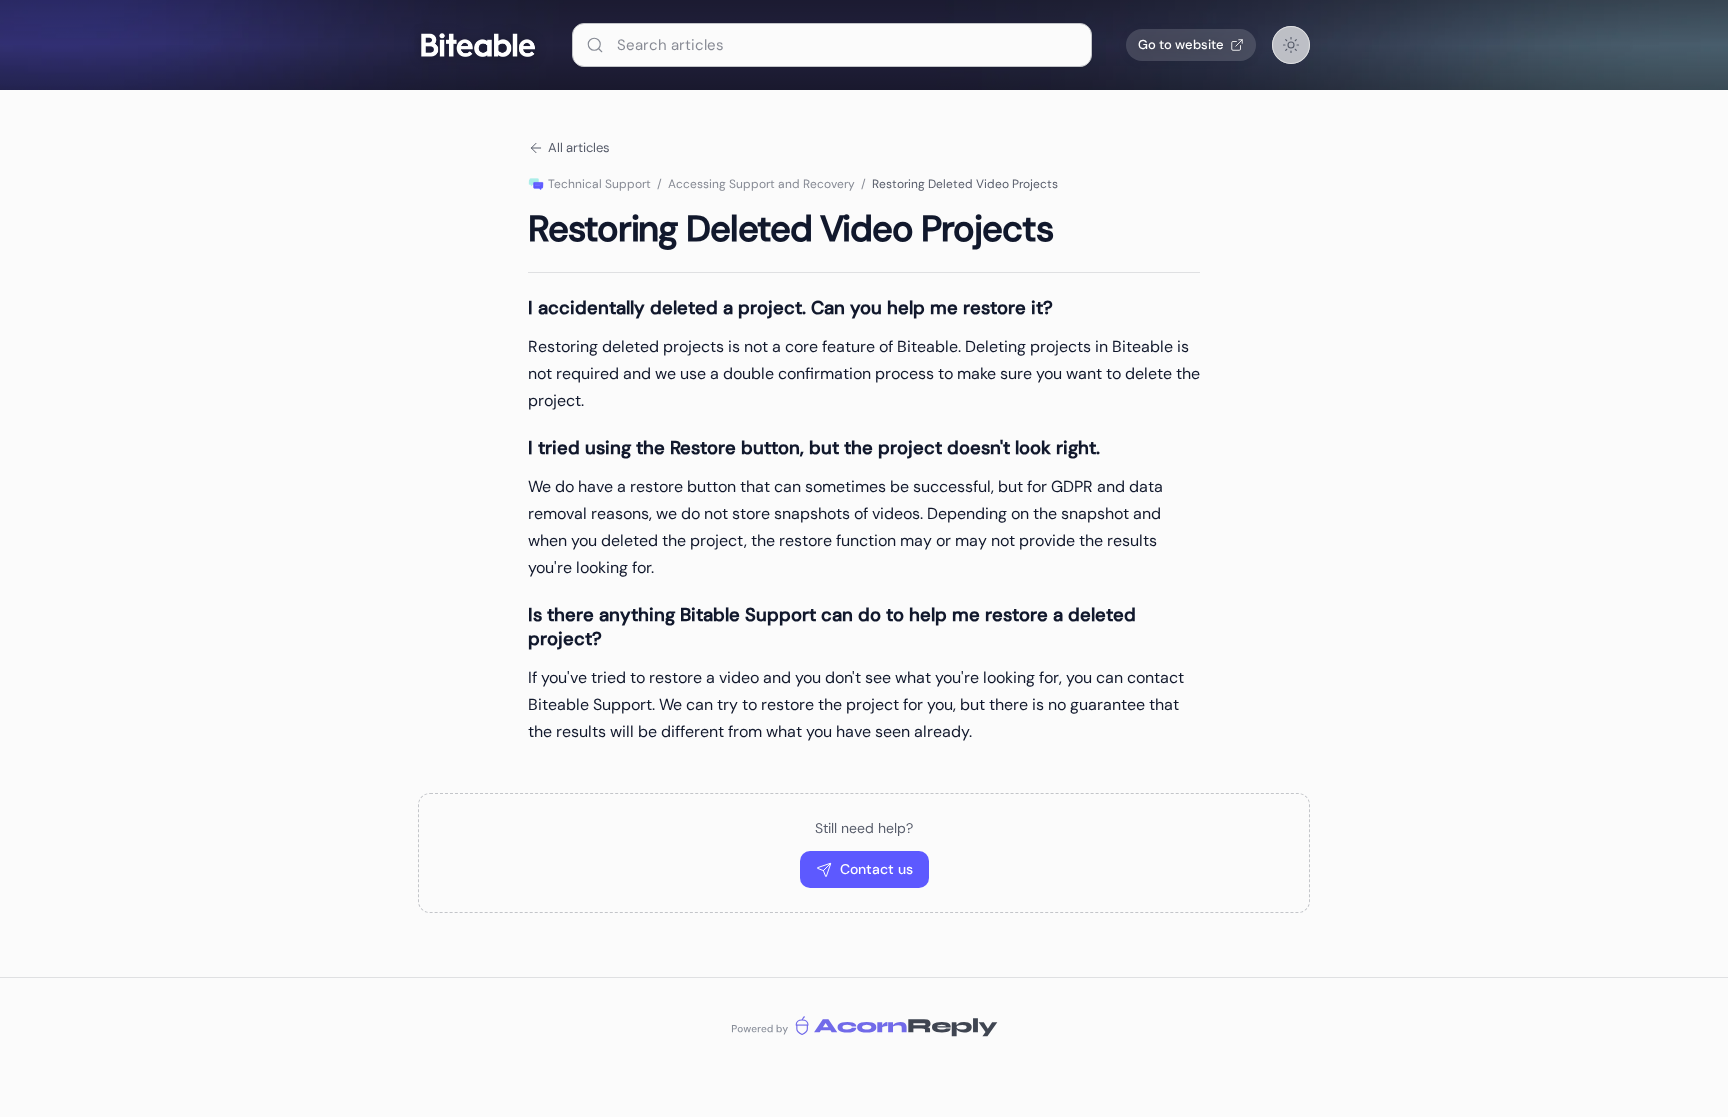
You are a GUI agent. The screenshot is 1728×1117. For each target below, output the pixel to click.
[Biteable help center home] (478, 45)
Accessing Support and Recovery (761, 184)
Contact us (876, 869)
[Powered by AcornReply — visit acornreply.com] (864, 1025)
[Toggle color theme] (1291, 45)
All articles (579, 147)
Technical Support (599, 184)
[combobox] (832, 45)
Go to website (1181, 44)
